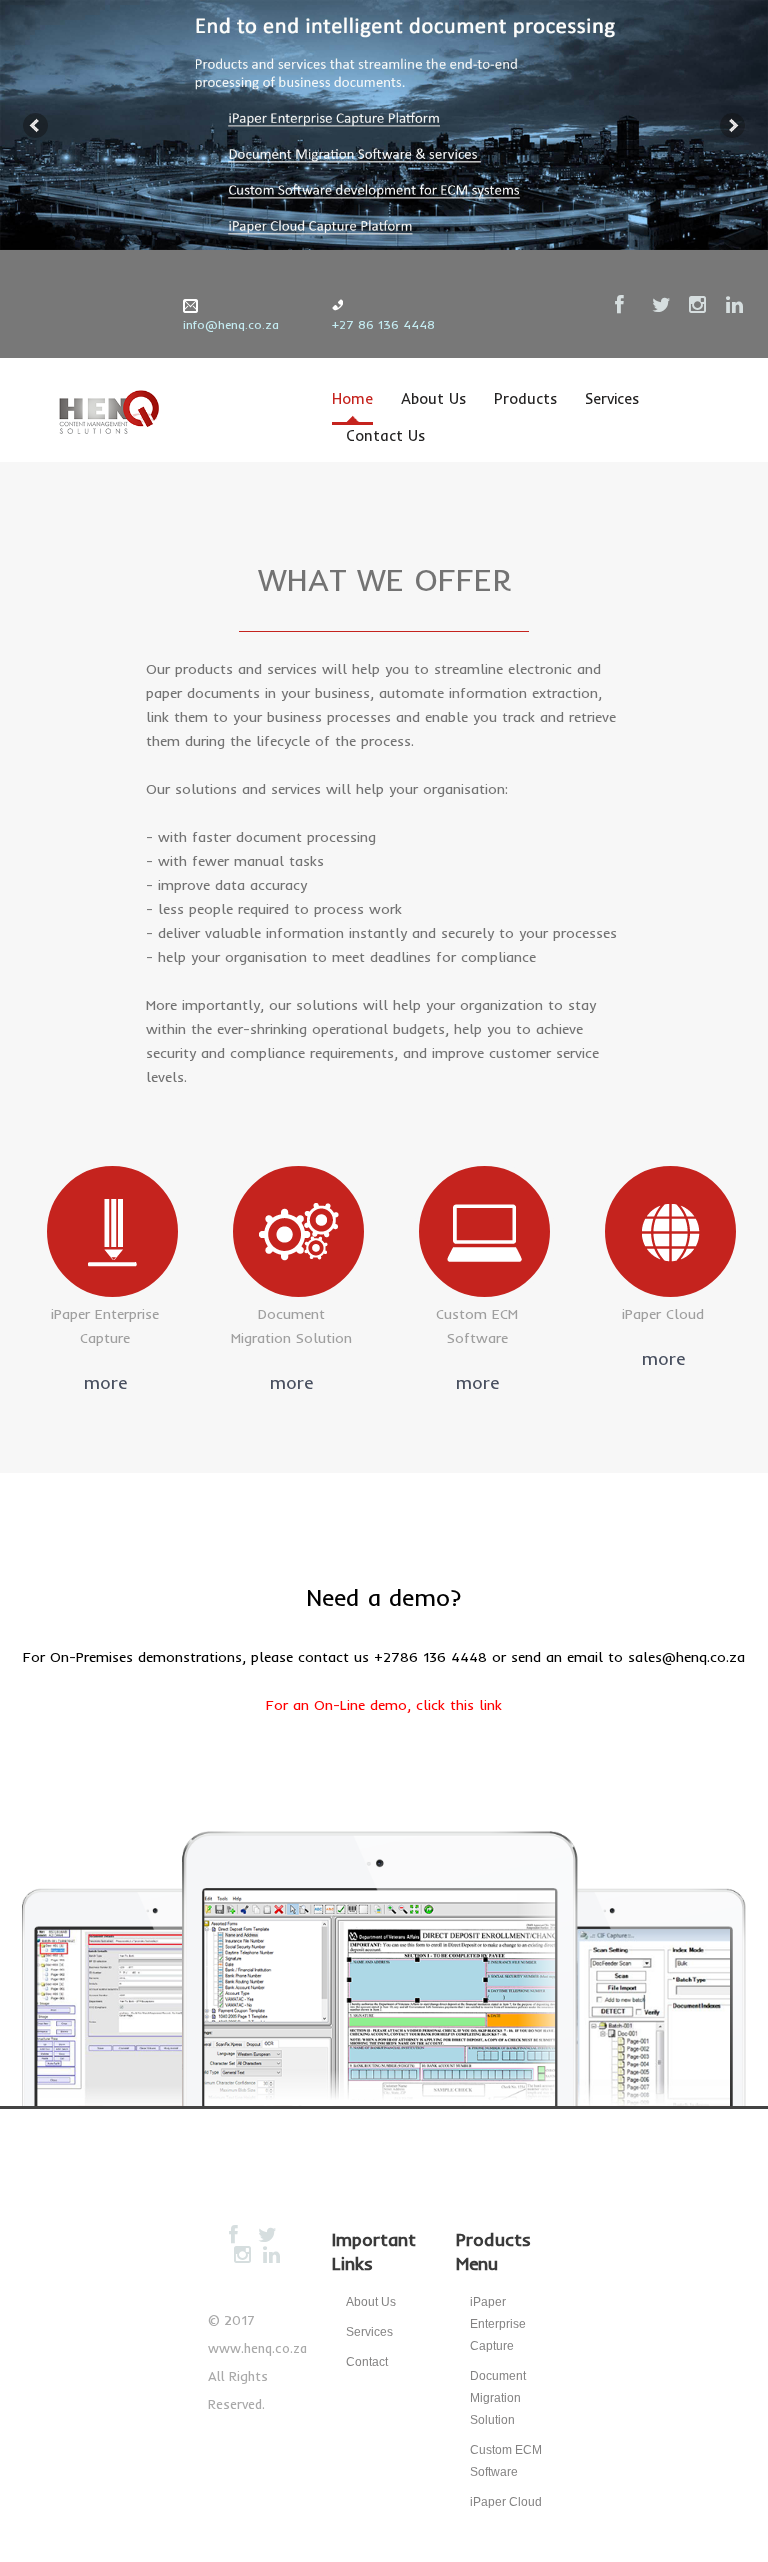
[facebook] (625, 305)
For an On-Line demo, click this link (384, 1705)
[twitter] (662, 305)
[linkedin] (736, 305)
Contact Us (385, 435)
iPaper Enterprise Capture (498, 2324)
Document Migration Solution (498, 2398)
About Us (433, 398)
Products (525, 398)
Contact (367, 2362)
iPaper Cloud (506, 2502)
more (105, 1382)
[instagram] (699, 305)
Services (612, 398)
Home (352, 398)
